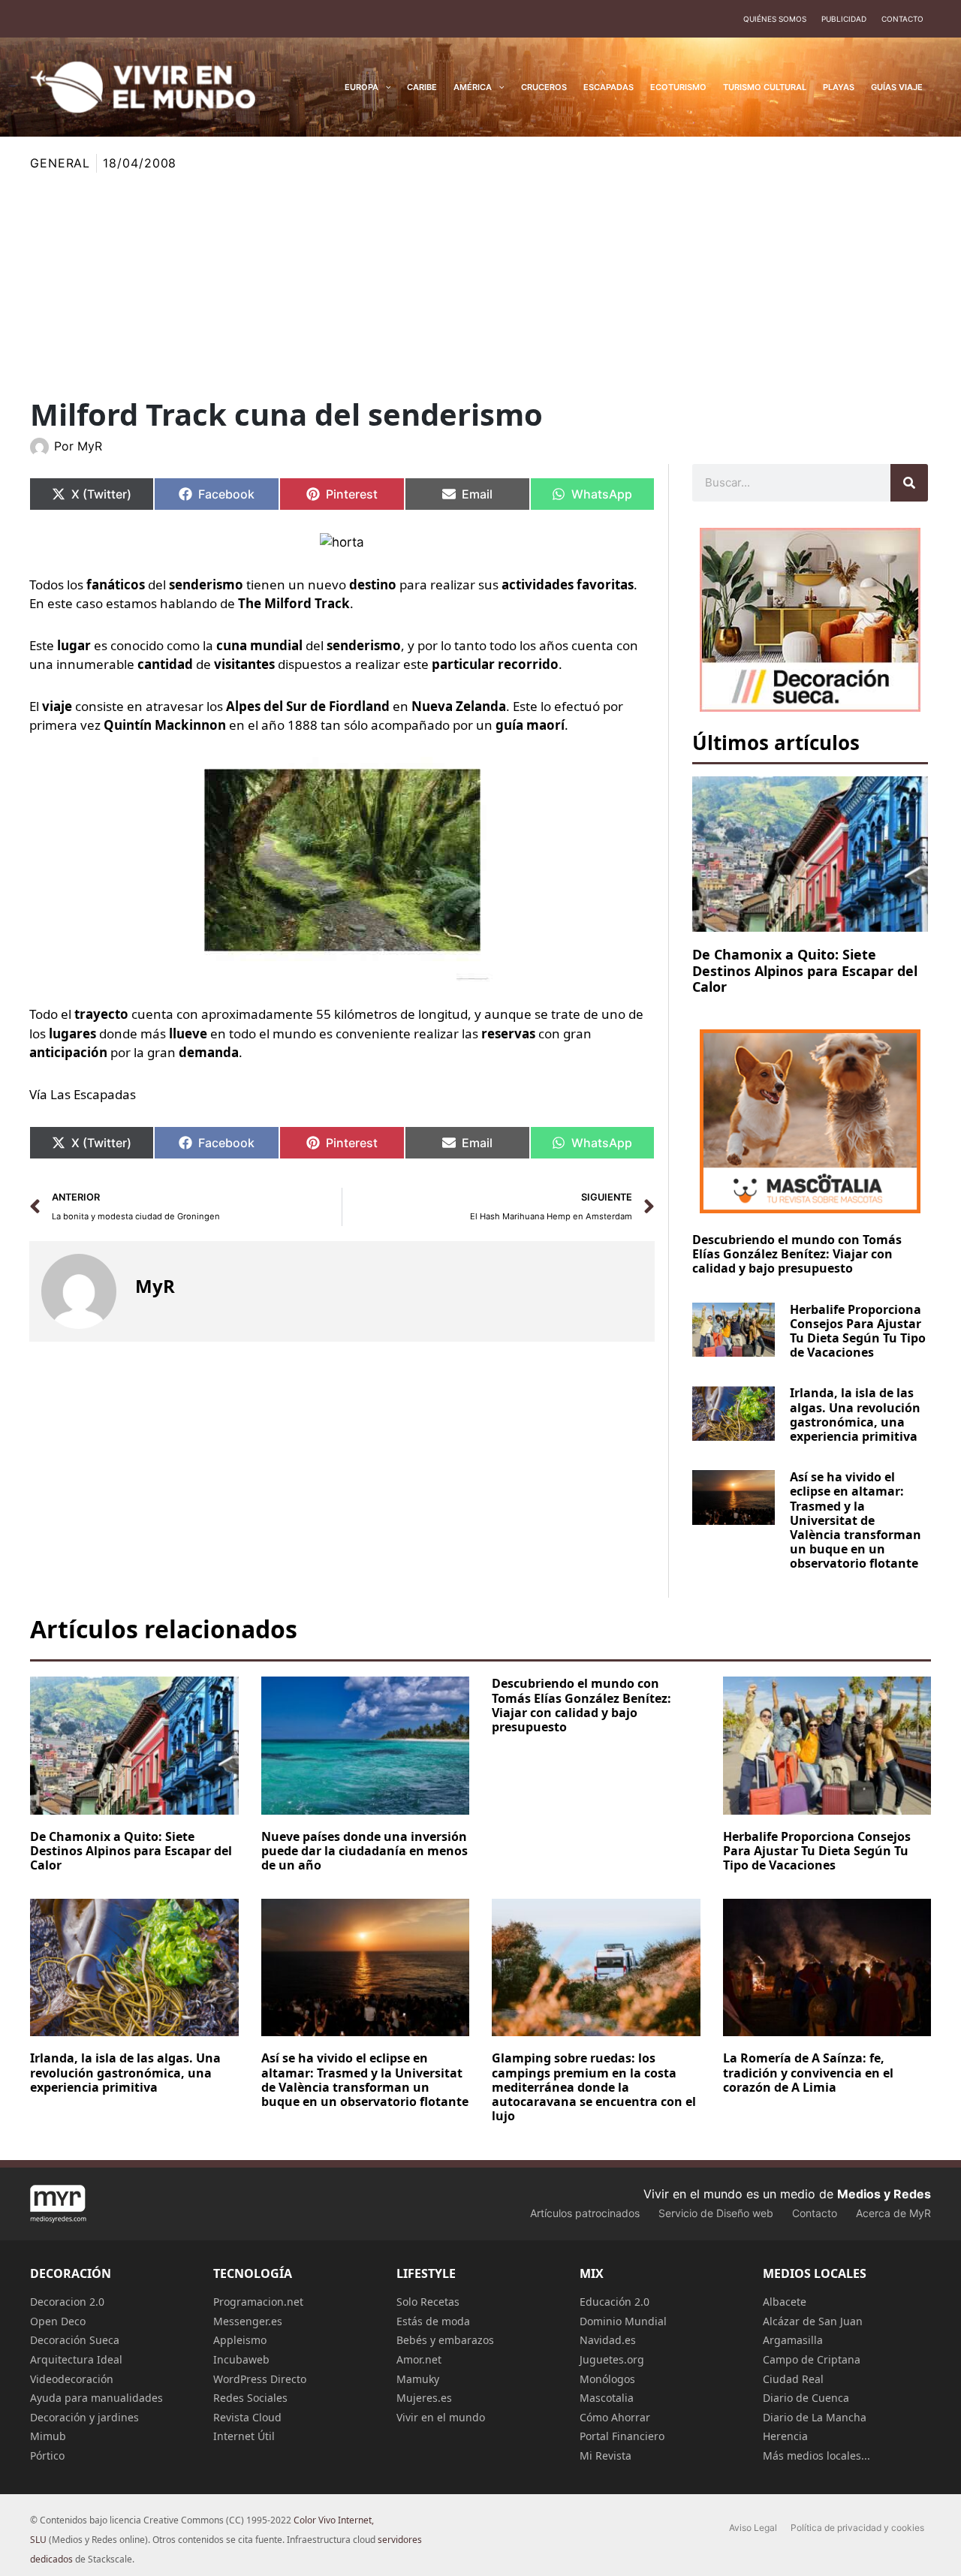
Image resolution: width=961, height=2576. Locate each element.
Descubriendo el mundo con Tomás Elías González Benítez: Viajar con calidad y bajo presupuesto (797, 1254)
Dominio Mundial (623, 2321)
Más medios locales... (816, 2455)
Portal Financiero (622, 2436)
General (60, 163)
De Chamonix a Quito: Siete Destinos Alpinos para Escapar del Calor (805, 970)
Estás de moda (433, 2321)
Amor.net (419, 2359)
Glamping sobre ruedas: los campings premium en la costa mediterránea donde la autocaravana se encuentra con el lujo (594, 2087)
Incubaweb (241, 2359)
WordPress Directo (260, 2379)
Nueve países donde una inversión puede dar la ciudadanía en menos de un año (365, 1851)
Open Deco (58, 2321)
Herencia (785, 2436)
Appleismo (240, 2340)
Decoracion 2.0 (67, 2302)
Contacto (902, 19)
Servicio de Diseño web (716, 2213)
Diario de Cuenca (806, 2398)
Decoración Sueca (75, 2340)
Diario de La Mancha (815, 2417)
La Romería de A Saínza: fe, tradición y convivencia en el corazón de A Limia (808, 2072)
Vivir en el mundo (441, 2417)
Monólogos (607, 2379)
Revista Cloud (247, 2417)
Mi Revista (606, 2455)
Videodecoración (72, 2379)
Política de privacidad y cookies (857, 2528)
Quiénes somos (775, 19)
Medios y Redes (884, 2194)
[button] (385, 87)
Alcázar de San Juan (813, 2321)
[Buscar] (909, 483)
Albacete (785, 2302)
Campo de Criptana (812, 2359)
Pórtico (47, 2455)
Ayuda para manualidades (96, 2398)
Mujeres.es (424, 2398)
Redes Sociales (250, 2398)
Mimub (48, 2436)
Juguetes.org (612, 2359)
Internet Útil (244, 2436)
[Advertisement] (480, 285)
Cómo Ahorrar (615, 2417)
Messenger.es (248, 2321)
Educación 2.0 (615, 2302)
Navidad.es (608, 2340)
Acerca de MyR (893, 2213)
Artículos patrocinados (585, 2213)
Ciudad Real (793, 2379)
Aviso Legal (753, 2528)
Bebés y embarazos (445, 2340)
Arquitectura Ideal (76, 2359)
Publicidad (844, 19)
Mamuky (418, 2379)
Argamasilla (793, 2340)
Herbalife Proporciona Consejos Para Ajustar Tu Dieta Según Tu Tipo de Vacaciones (858, 1331)
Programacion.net (258, 2302)
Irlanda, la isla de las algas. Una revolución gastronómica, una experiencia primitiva (855, 1415)
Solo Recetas (428, 2302)
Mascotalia (607, 2398)
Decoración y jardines (84, 2417)
